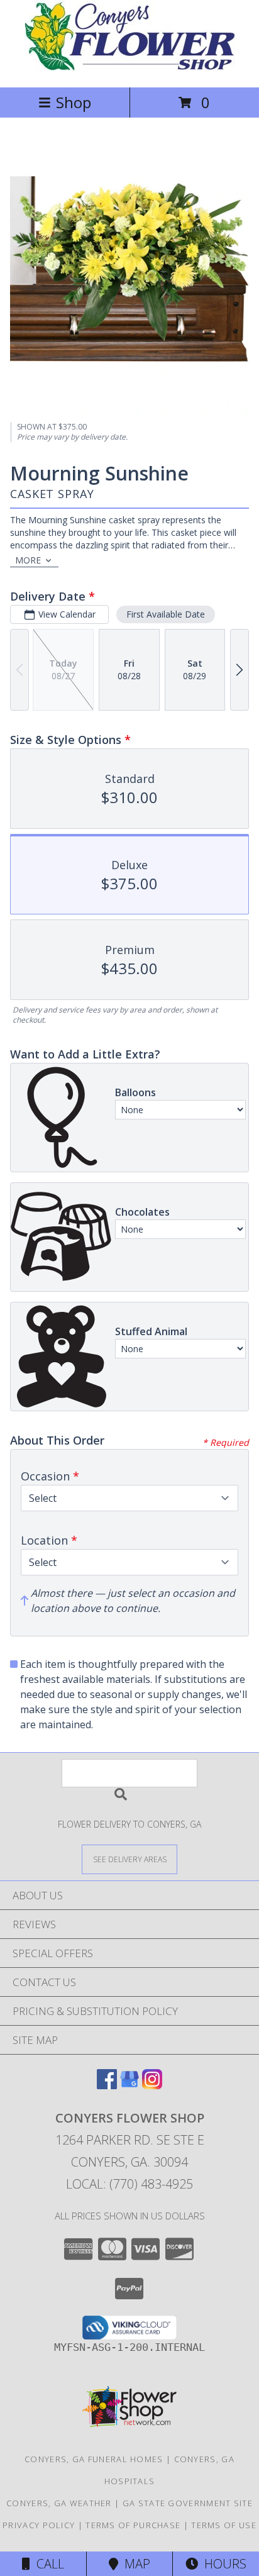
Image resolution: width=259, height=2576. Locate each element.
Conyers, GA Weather (59, 2503)
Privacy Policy (39, 2525)
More (28, 560)
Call (47, 2564)
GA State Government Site (188, 2503)
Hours (222, 2564)
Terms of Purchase (133, 2525)
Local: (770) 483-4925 (129, 2184)
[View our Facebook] (107, 2085)
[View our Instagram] (152, 2085)
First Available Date (166, 614)
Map (134, 2564)
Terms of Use (224, 2525)
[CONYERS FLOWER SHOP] (130, 69)
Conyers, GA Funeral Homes (94, 2459)
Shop (74, 102)
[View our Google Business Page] (129, 2085)
